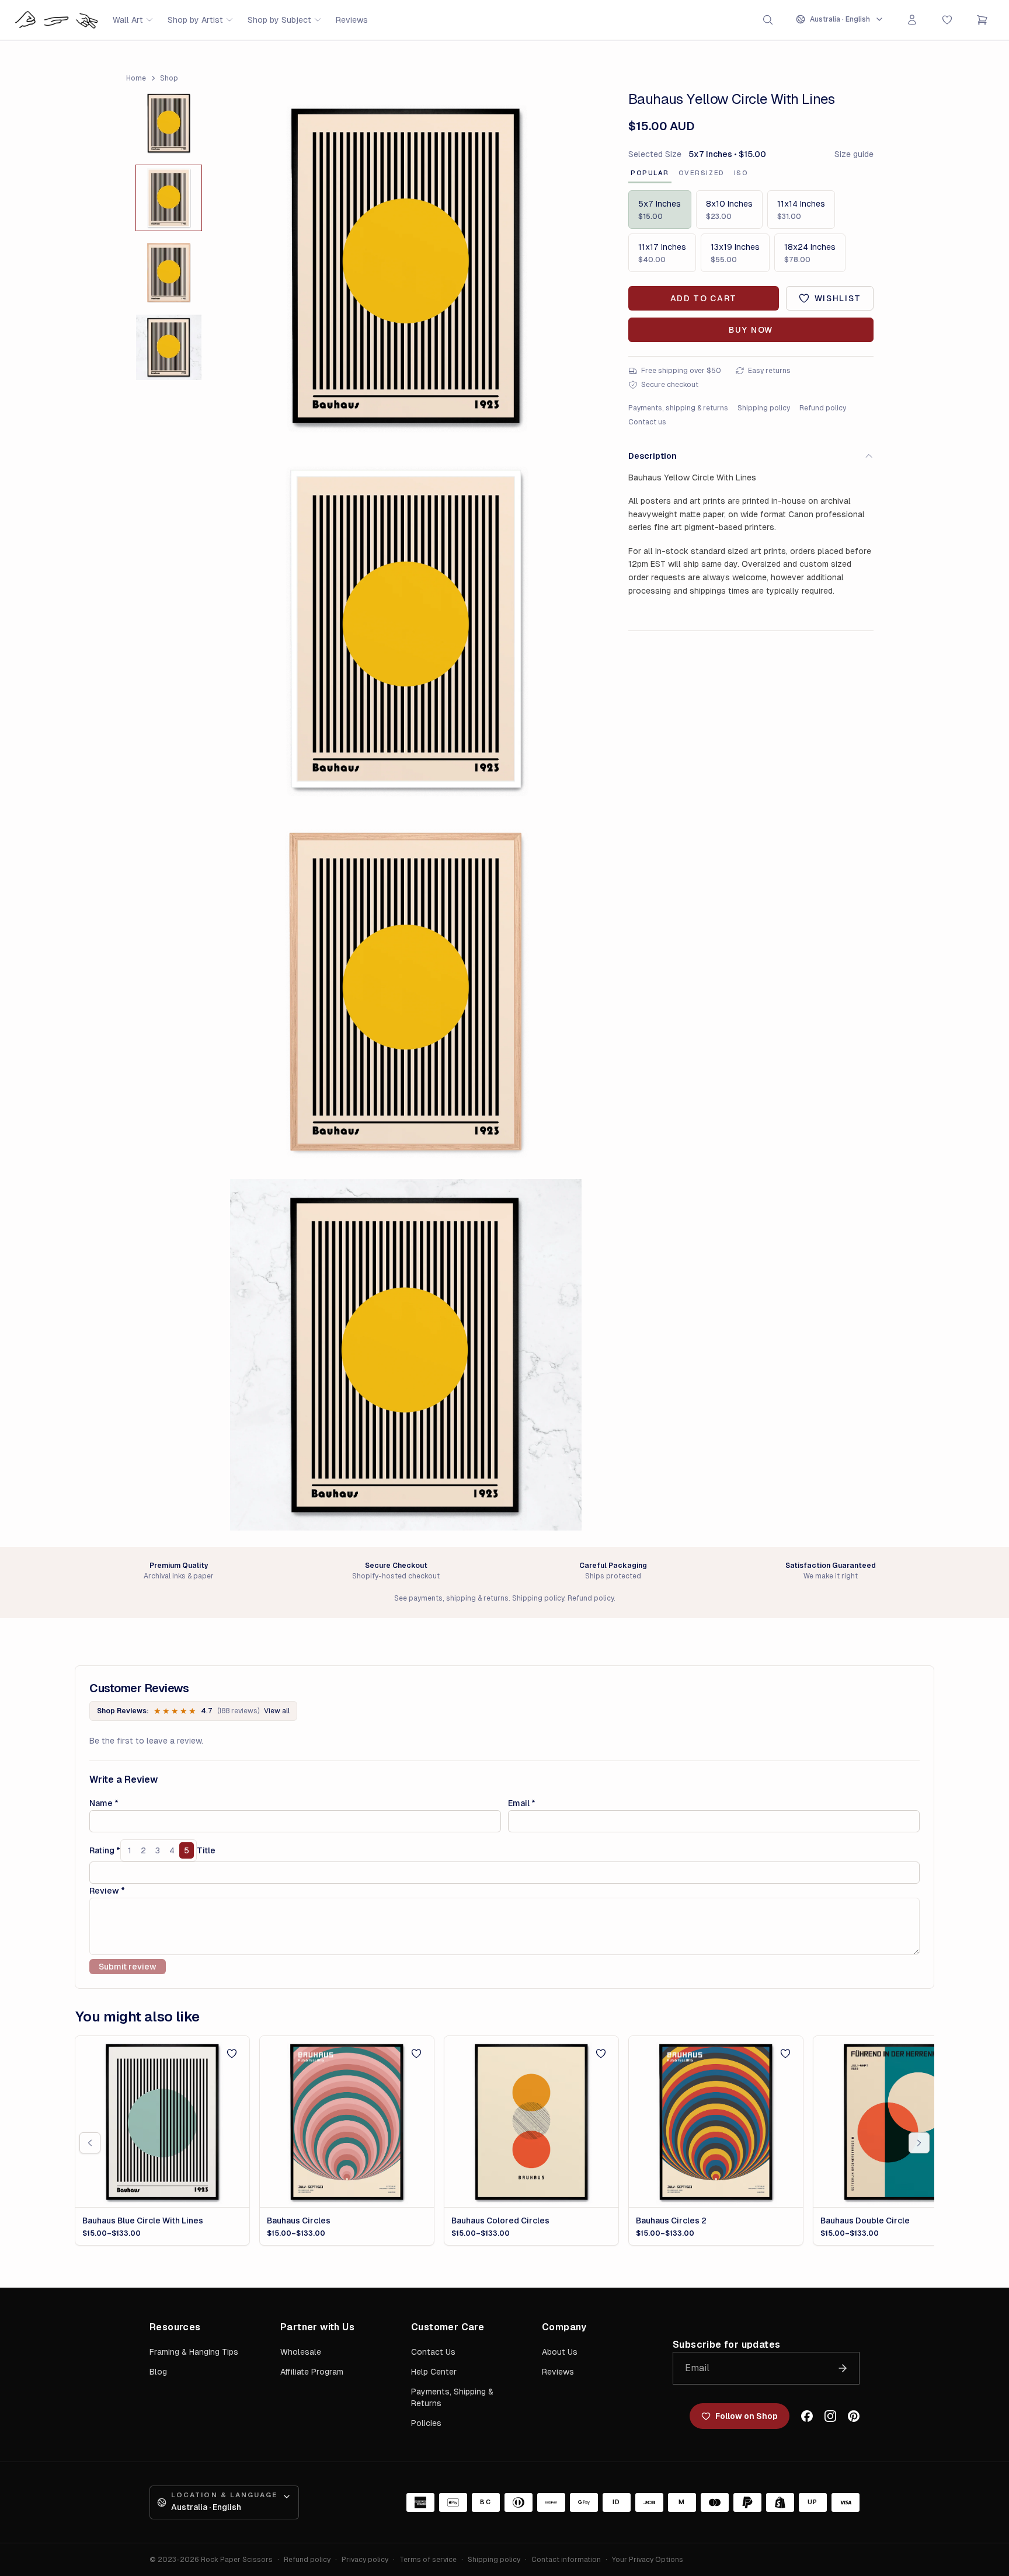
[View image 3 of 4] (169, 273)
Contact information (566, 2560)
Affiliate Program (312, 2372)
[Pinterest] (854, 2416)
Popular (650, 173)
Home (136, 78)
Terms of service (428, 2560)
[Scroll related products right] (919, 2143)
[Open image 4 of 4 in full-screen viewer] (406, 1355)
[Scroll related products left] (90, 2143)
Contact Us (433, 2352)
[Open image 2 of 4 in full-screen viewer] (406, 629)
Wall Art (128, 20)
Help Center (434, 2372)
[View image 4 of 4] (169, 347)
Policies (426, 2423)
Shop (169, 78)
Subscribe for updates (726, 2345)
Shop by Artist (195, 20)
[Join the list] (843, 2368)
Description (653, 456)
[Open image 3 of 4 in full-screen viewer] (406, 992)
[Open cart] (982, 20)
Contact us (647, 422)
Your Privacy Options (648, 2560)
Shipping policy (764, 408)
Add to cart (704, 298)
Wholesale (301, 2352)
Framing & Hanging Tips (194, 2352)
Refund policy (823, 408)
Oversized (702, 173)
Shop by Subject (279, 20)
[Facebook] (807, 2416)
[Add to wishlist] (232, 2054)
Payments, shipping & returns (678, 408)
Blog (158, 2372)
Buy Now (751, 330)
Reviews (352, 20)
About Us (560, 2352)
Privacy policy (365, 2560)
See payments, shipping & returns (451, 1598)
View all (277, 1711)
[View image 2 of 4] (169, 198)
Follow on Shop (747, 2416)
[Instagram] (830, 2416)
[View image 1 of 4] (169, 123)
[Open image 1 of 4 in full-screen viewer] (406, 266)
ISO (741, 173)
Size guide (854, 154)
